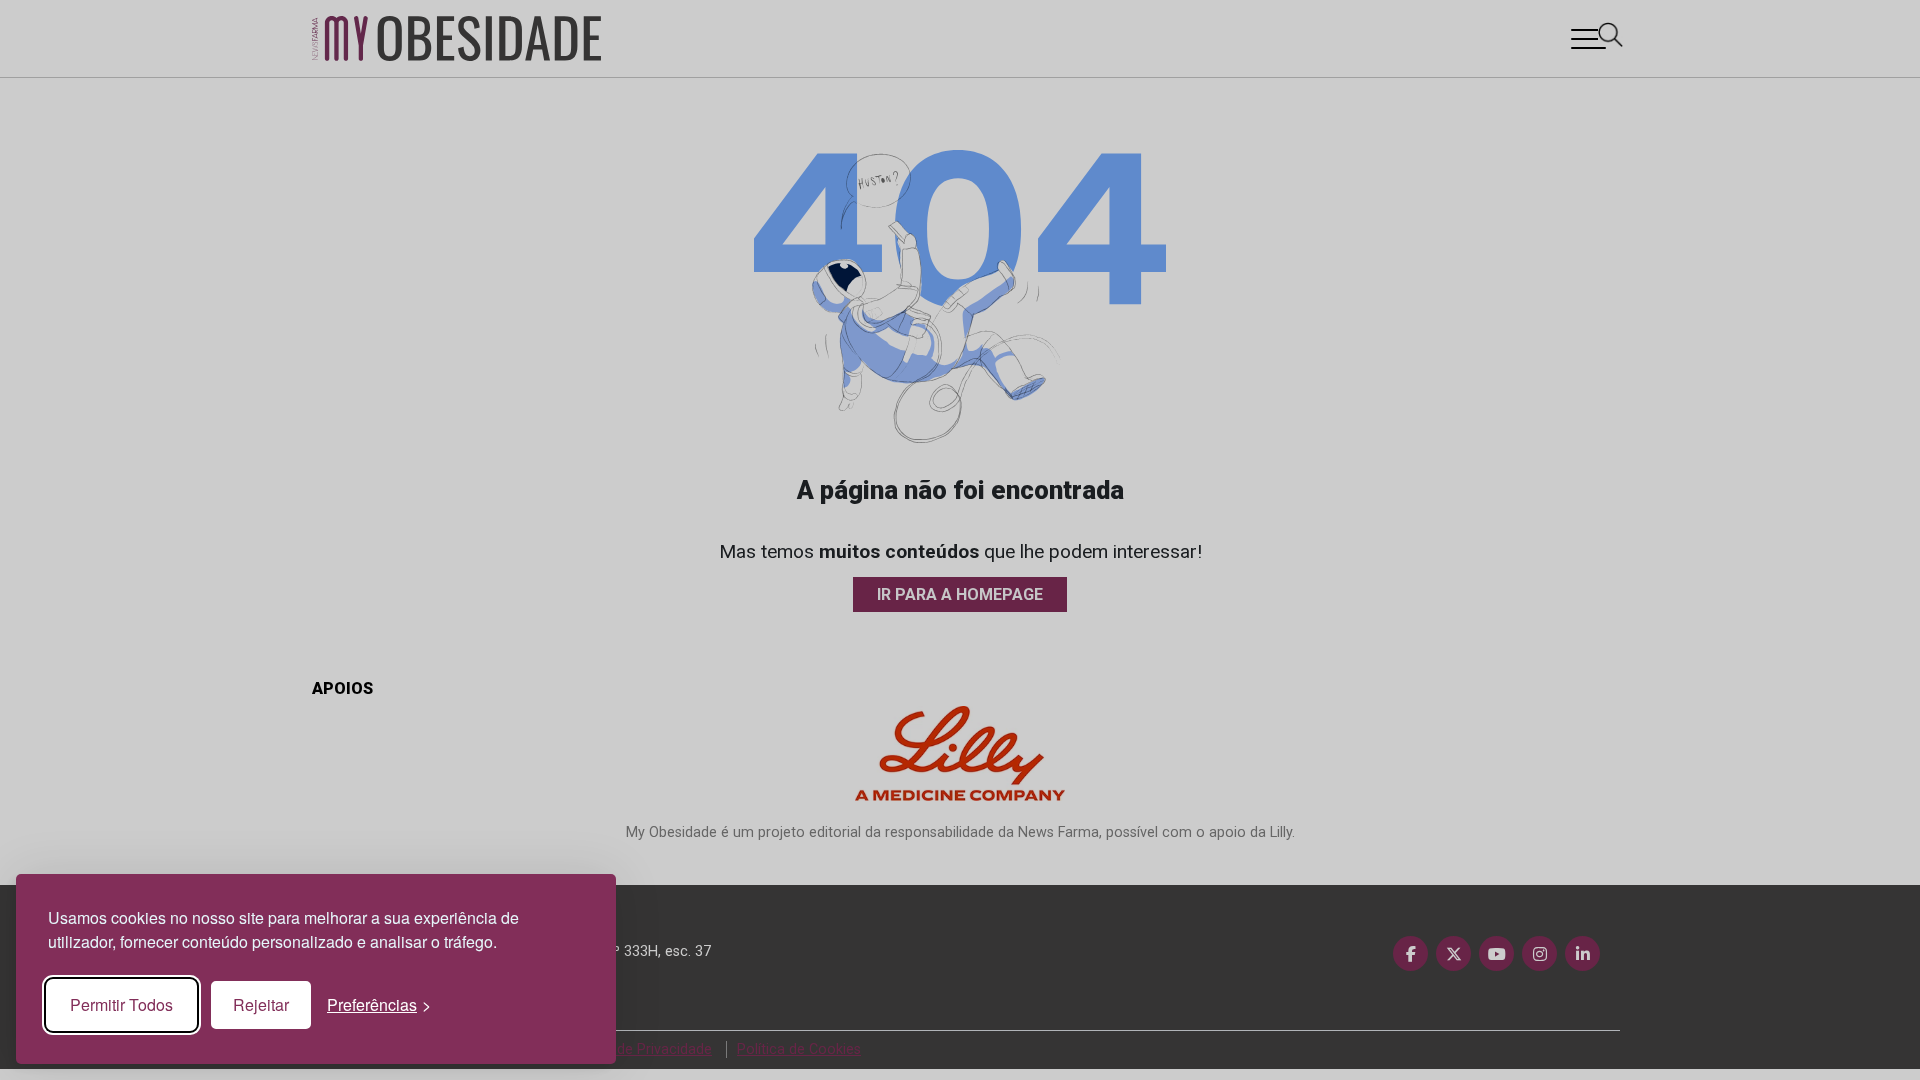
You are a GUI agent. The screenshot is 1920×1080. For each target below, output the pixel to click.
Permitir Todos (121, 1004)
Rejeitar (261, 1004)
